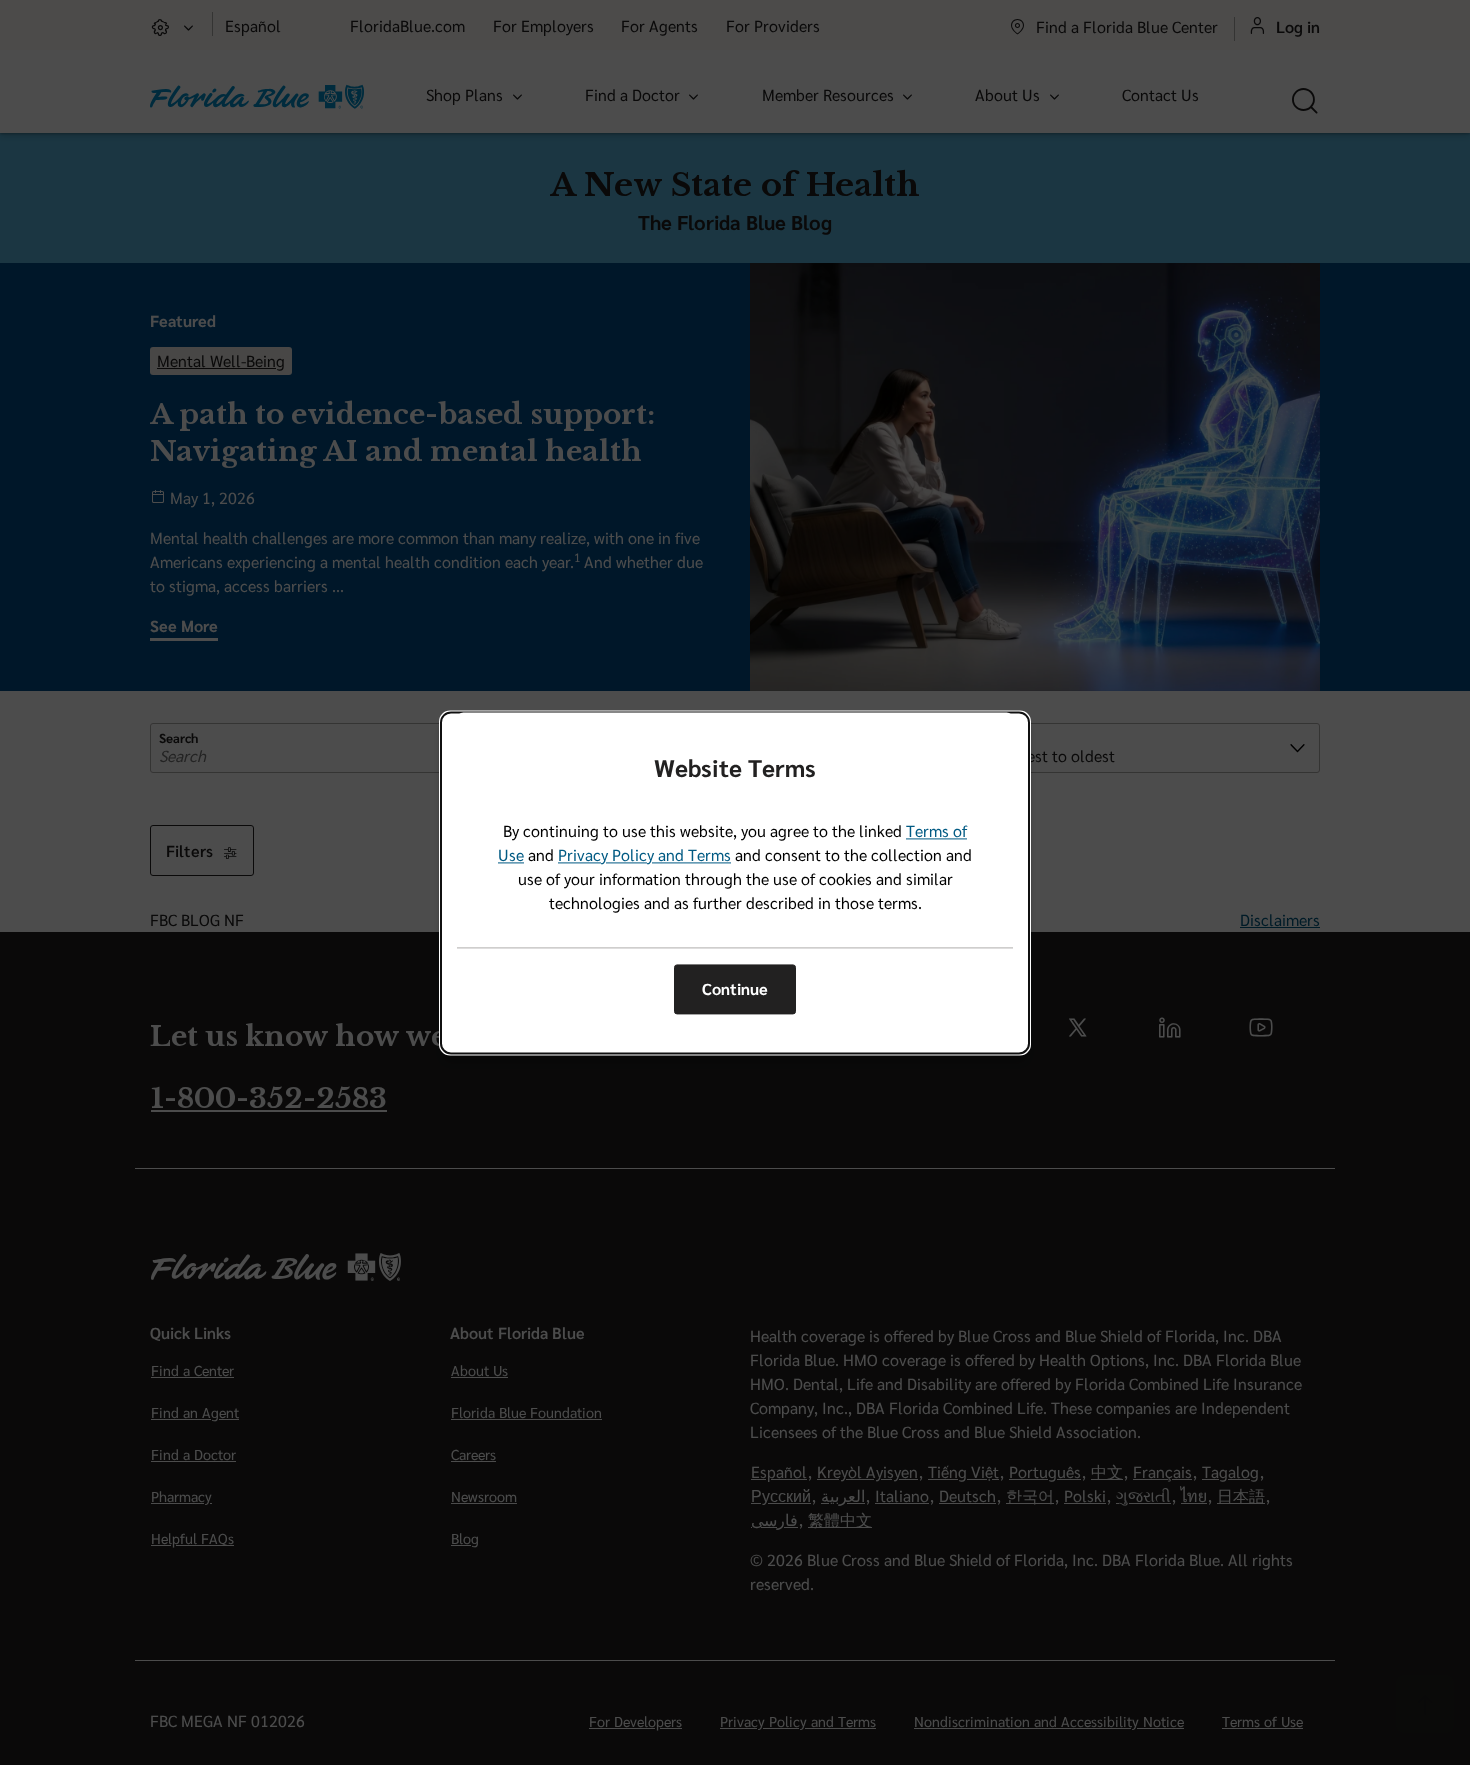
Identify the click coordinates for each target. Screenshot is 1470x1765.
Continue (735, 989)
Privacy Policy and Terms (644, 854)
